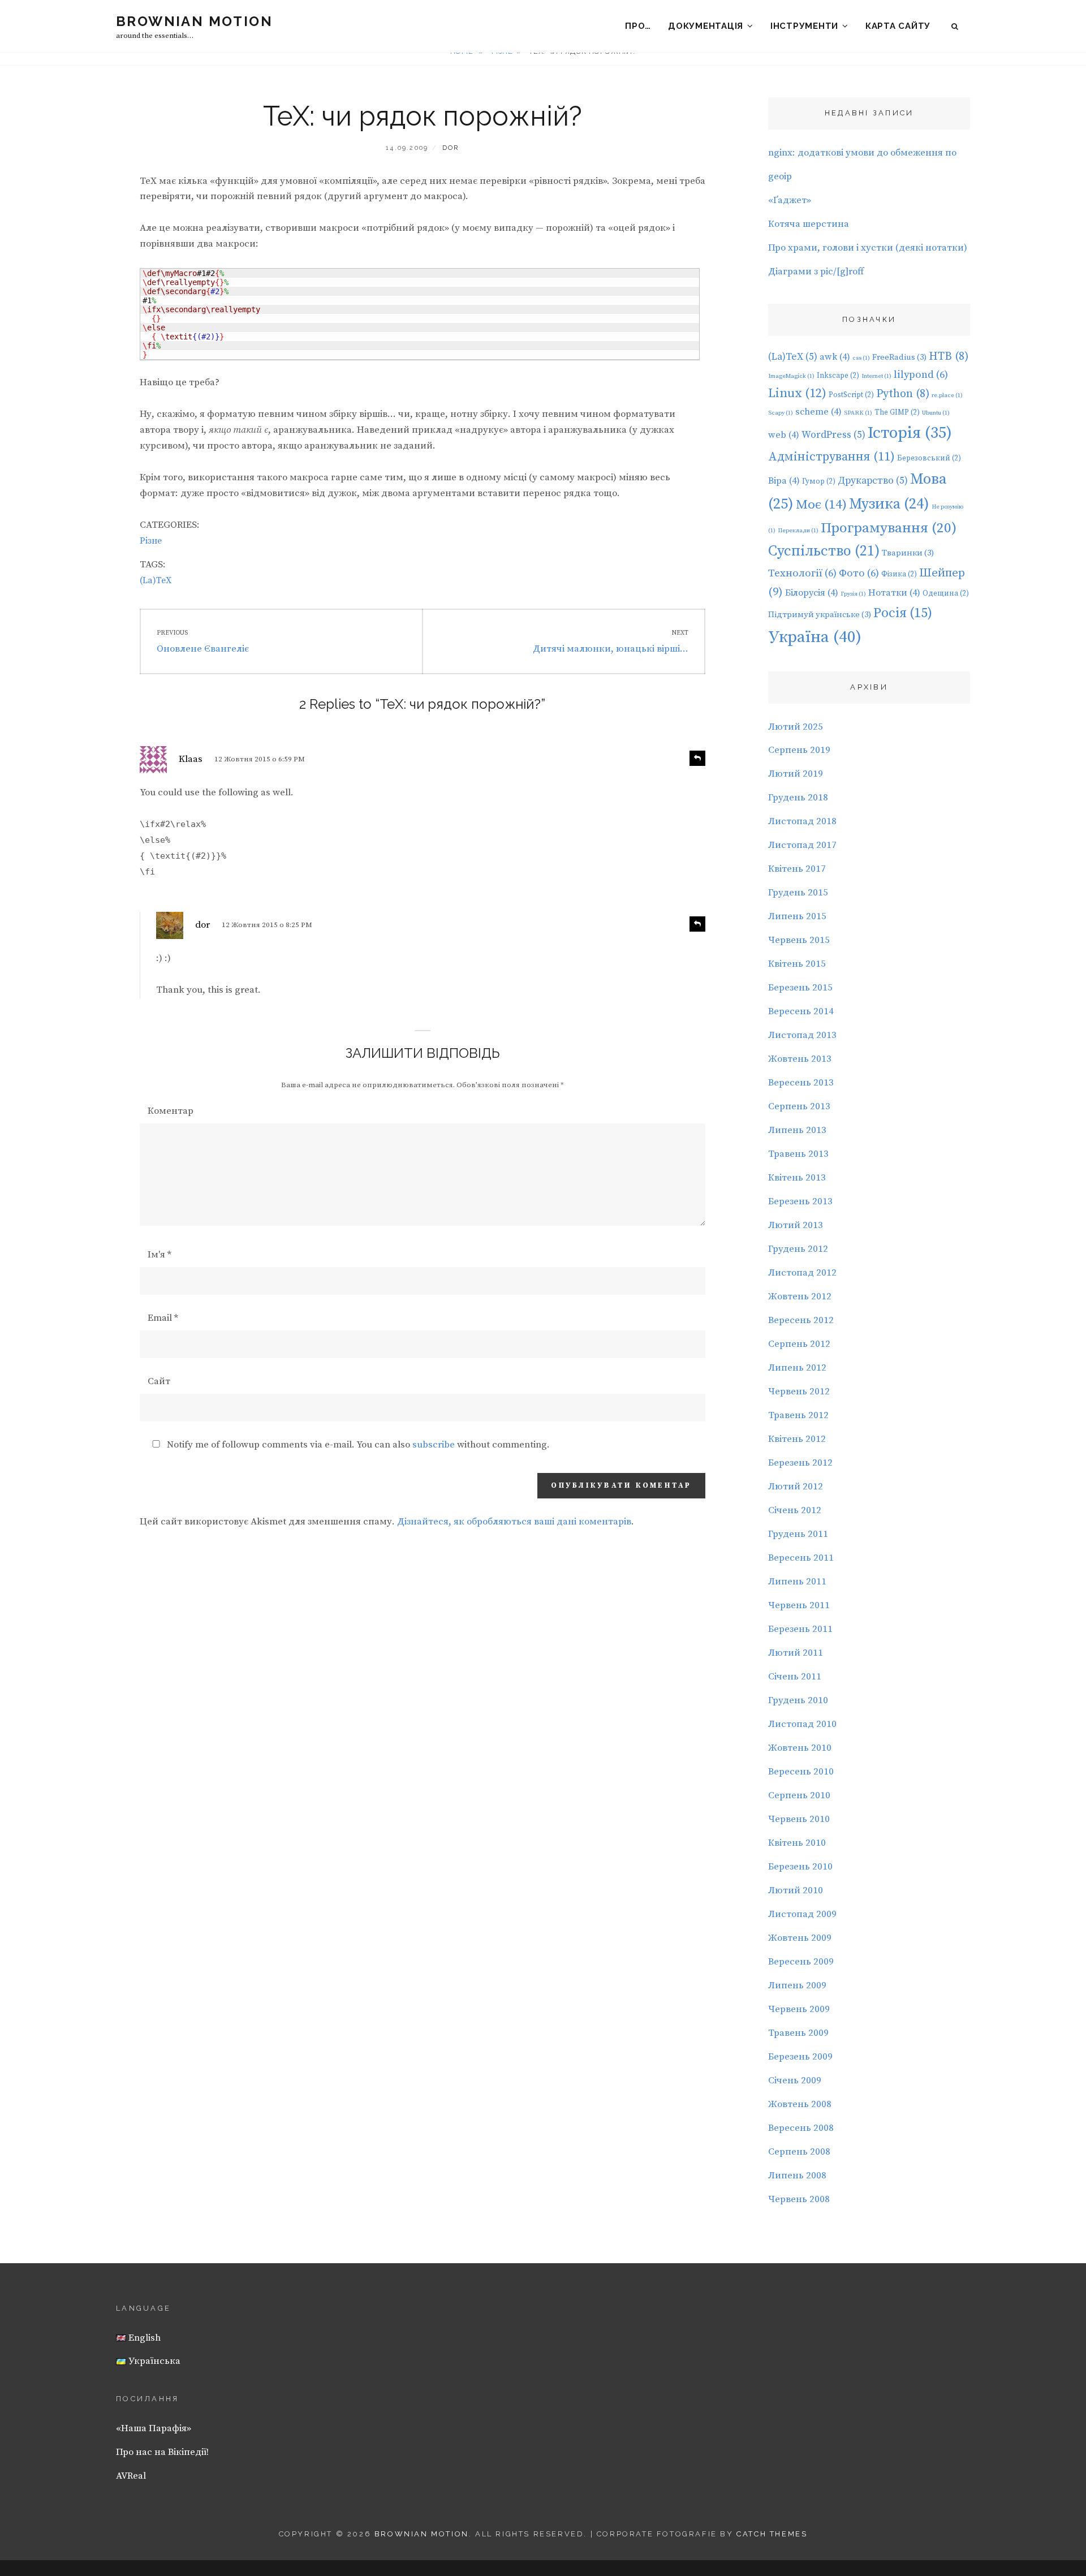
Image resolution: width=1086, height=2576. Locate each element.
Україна (815, 637)
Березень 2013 (800, 1201)
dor (451, 148)
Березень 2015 (800, 988)
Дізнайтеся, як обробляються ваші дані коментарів (514, 1522)
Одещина (946, 593)
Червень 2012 (799, 1392)
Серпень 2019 (799, 750)
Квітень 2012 (797, 1439)
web (784, 435)
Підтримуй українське (820, 615)
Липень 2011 (797, 1582)
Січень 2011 (795, 1677)
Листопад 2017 (802, 845)
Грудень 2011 (798, 1534)
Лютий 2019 (796, 774)
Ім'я (160, 1255)
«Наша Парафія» (154, 2428)
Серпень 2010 (799, 1795)
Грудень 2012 (798, 1249)
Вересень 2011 (801, 1558)
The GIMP (897, 412)
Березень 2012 (800, 1463)
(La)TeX (156, 580)
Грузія (853, 594)
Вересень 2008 (801, 2128)
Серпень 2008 (799, 2152)
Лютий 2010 (796, 1890)
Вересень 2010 (801, 1772)
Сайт (159, 1381)
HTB (949, 357)
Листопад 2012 (802, 1273)
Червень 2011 (799, 1605)
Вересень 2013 (801, 1083)
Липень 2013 (797, 1130)
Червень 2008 (799, 2199)
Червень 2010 (799, 1819)
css (861, 358)
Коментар (171, 1111)
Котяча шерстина (809, 224)
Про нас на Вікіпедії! (162, 2452)
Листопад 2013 (802, 1035)
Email (163, 1318)
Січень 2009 (795, 2080)
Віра (784, 481)
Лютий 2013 (796, 1225)
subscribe (434, 1445)
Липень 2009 (797, 1985)
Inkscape (838, 376)
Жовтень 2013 (800, 1059)
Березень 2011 (800, 1629)
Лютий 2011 (796, 1653)
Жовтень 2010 (800, 1748)
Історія (910, 433)
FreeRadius (899, 357)
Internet (876, 376)
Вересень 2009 (801, 1962)
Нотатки (894, 593)
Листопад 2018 (802, 821)
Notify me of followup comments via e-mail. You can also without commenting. (357, 1445)
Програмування (889, 528)
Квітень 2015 (797, 964)
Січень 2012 (795, 1510)
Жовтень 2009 (800, 1938)
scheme (818, 412)
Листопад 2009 (802, 1914)
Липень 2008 (797, 2176)
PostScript (851, 395)
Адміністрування (831, 457)
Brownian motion (194, 21)
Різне (151, 541)
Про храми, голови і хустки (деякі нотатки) (868, 248)
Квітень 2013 (797, 1178)
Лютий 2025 (796, 727)
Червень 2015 (799, 940)
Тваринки (908, 553)
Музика (889, 504)
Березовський (929, 458)
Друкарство (873, 481)
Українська (153, 2361)
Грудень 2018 (798, 798)
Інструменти (804, 26)
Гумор (819, 481)
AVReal (131, 2476)
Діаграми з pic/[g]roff (816, 272)
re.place (947, 395)
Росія (903, 613)
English (143, 2338)
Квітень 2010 (797, 1843)
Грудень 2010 (798, 1700)
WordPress (833, 435)
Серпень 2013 (799, 1106)
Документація (706, 26)
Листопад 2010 (802, 1724)
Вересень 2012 (801, 1320)
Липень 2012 (797, 1368)
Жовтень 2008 (800, 2104)
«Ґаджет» (790, 200)
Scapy (781, 413)
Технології (802, 573)
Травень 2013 (798, 1154)
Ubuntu (936, 413)
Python (903, 394)
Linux (797, 393)
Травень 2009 (798, 2033)
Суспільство (824, 552)
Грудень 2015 (798, 893)
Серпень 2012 (799, 1344)
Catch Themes (772, 2534)
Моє (821, 505)
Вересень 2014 (801, 1011)
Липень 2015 (797, 916)
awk (835, 357)
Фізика (899, 574)
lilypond (921, 375)
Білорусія (812, 593)
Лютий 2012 (796, 1487)
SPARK (858, 413)
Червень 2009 (799, 2009)
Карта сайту (898, 26)
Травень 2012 (798, 1415)
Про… (638, 26)
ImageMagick (791, 376)
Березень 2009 (800, 2057)
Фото (859, 573)
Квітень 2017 (797, 869)
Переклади (798, 531)
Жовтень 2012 (800, 1296)
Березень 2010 (800, 1867)
